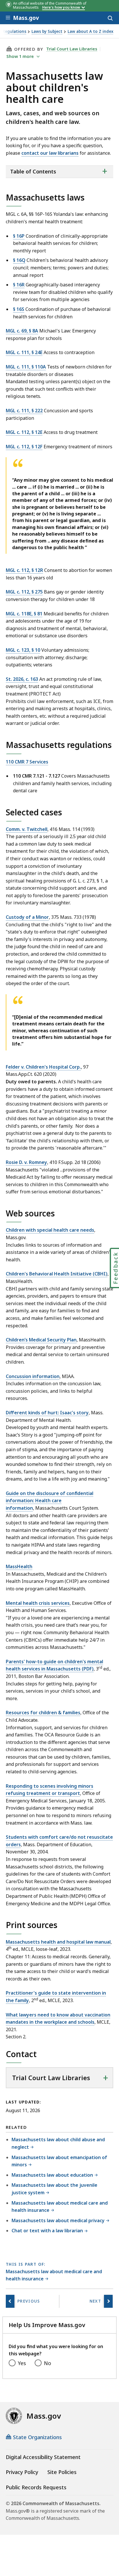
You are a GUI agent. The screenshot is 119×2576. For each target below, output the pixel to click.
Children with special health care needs (50, 1230)
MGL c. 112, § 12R (24, 570)
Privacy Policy (22, 2472)
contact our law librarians (50, 153)
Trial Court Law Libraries (72, 49)
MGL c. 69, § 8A (22, 331)
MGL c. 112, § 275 (24, 592)
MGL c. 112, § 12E (24, 432)
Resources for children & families (43, 1713)
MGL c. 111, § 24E (24, 352)
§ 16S (19, 309)
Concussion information (33, 1376)
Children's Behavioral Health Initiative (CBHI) (57, 1274)
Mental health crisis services (38, 1603)
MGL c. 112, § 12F (24, 447)
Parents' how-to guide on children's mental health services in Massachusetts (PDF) (54, 1665)
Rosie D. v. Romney (26, 1162)
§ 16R (19, 285)
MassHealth (19, 1566)
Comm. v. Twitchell (27, 829)
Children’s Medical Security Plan (41, 1340)
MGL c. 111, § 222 (24, 411)
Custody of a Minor (27, 917)
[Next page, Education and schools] (108, 2301)
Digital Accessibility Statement (43, 2457)
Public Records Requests (36, 2487)
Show (20, 56)
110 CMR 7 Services (27, 762)
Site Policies (62, 2472)
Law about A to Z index (90, 32)
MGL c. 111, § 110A (26, 367)
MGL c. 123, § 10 (23, 650)
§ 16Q (19, 260)
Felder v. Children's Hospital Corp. (43, 1067)
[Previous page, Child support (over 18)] (10, 2301)
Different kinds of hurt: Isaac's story (47, 1413)
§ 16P (19, 236)
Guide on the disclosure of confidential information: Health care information (50, 1501)
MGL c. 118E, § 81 (24, 614)
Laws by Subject (47, 32)
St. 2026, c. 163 (22, 679)
